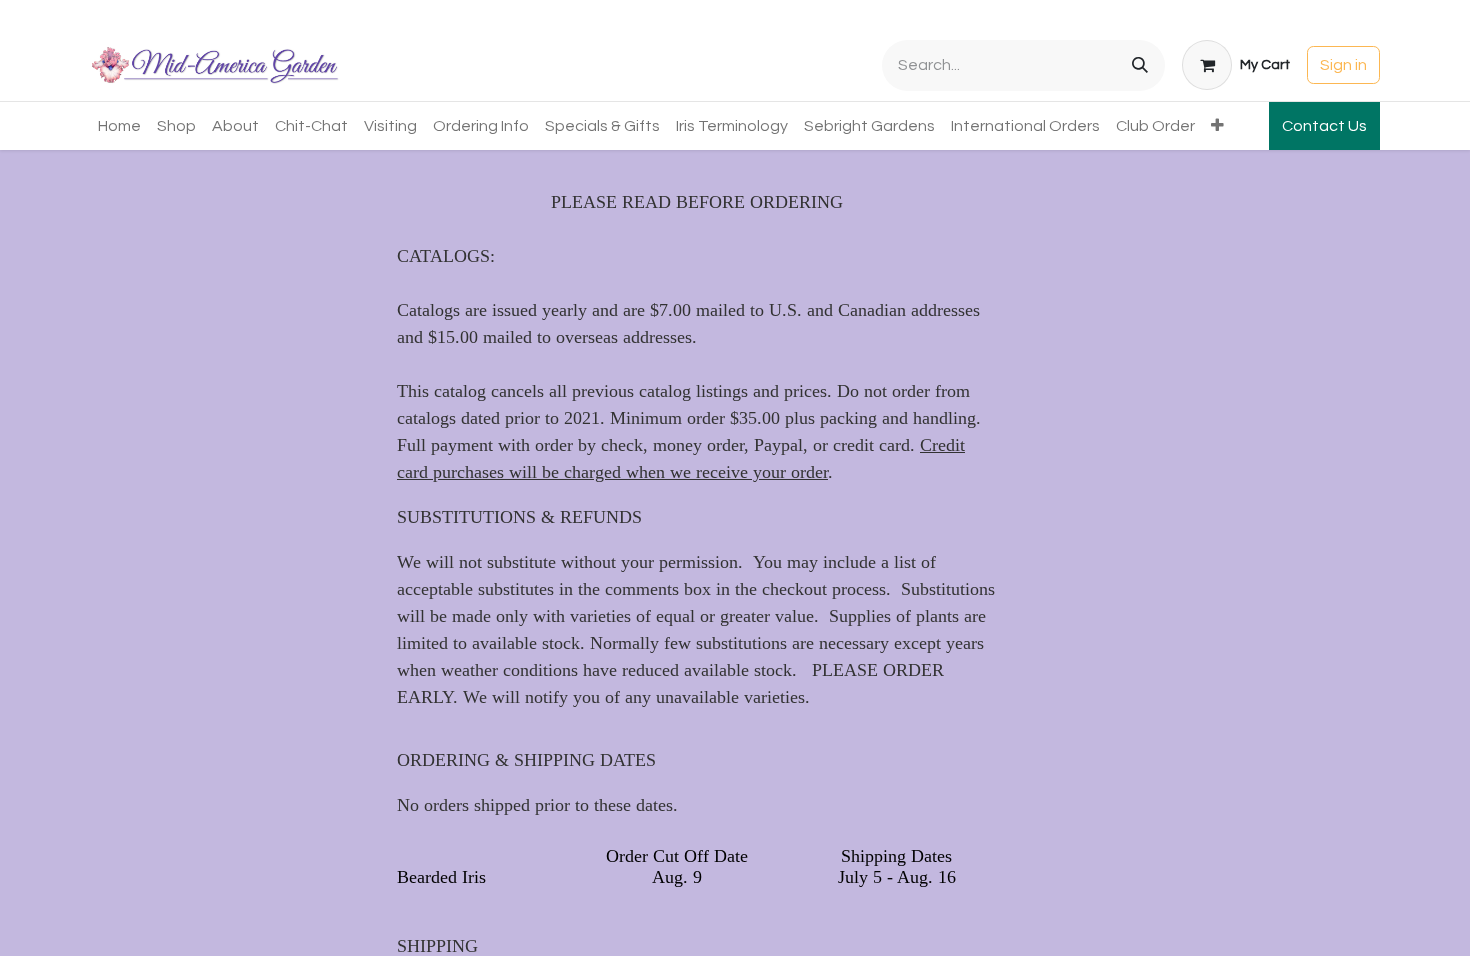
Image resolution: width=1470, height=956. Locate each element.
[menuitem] (119, 126)
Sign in (1343, 65)
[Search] (1140, 65)
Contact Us (1324, 126)
